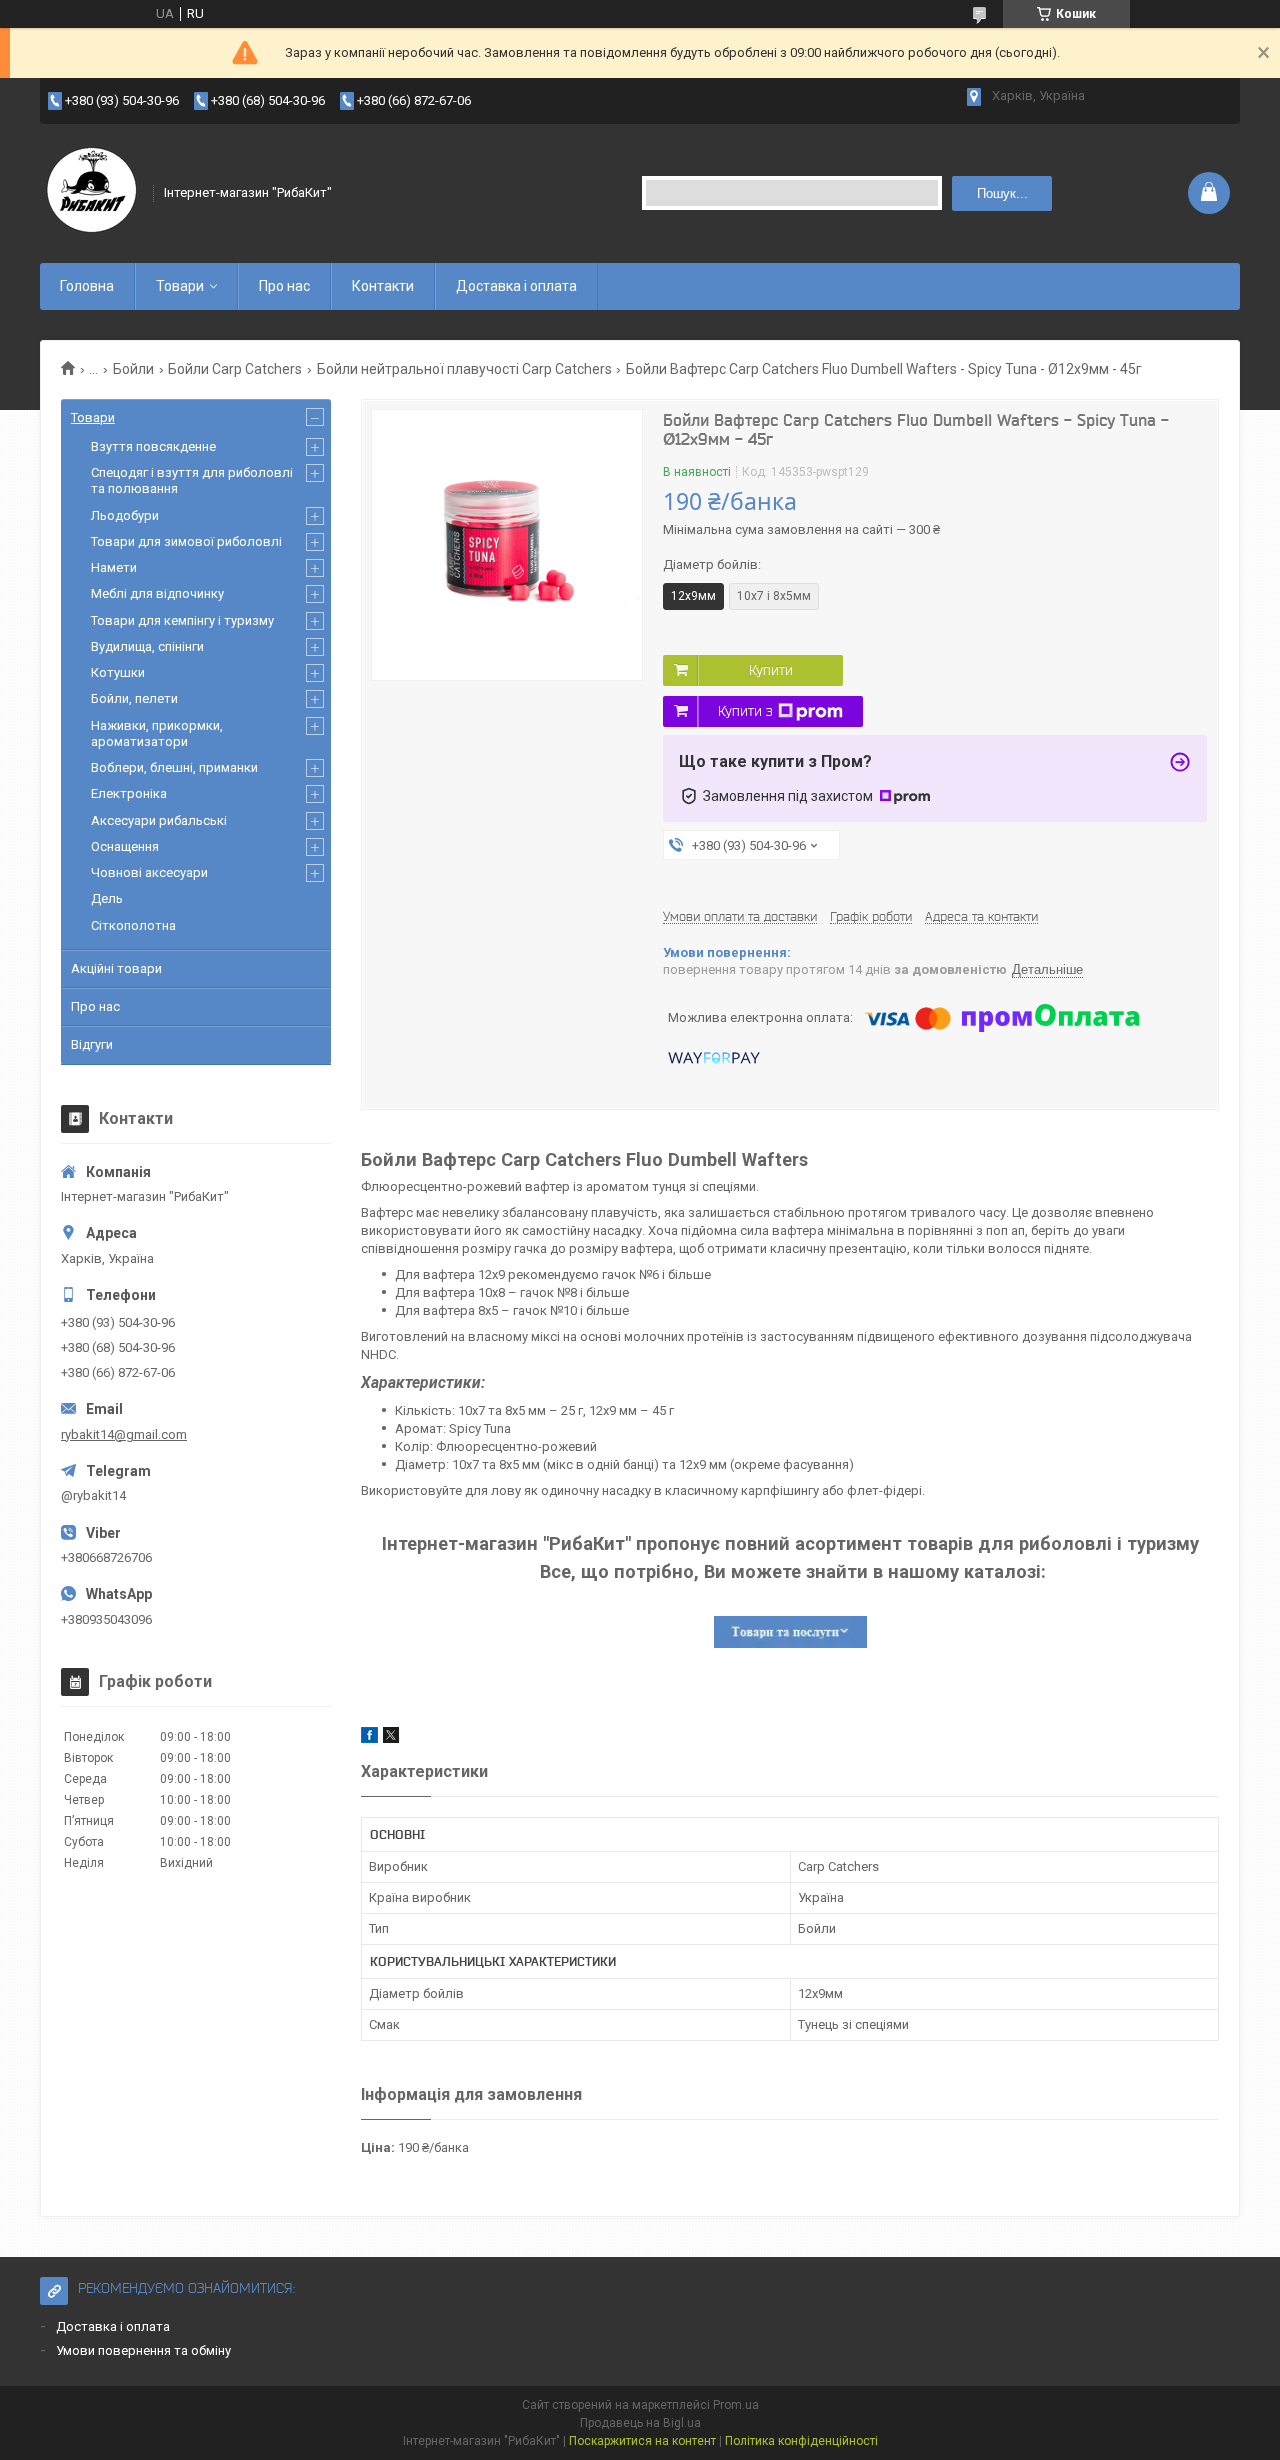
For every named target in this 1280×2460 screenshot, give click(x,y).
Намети (114, 567)
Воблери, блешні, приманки (174, 767)
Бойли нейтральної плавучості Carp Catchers (464, 369)
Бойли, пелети (134, 698)
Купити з (745, 711)
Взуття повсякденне (153, 446)
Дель (107, 898)
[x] (391, 1738)
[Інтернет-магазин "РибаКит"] (90, 193)
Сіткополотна (133, 925)
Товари (180, 286)
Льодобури (125, 515)
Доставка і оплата (516, 286)
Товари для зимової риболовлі (186, 541)
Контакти (383, 286)
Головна (87, 286)
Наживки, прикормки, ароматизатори (157, 733)
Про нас (284, 286)
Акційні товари (116, 968)
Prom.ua (736, 2405)
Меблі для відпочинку (157, 593)
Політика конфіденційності (801, 2441)
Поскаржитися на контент (642, 2441)
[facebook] (369, 1738)
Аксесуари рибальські (159, 820)
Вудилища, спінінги (147, 646)
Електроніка (129, 793)
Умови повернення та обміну (143, 2350)
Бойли (133, 369)
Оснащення (125, 846)
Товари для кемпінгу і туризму (182, 620)
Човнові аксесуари (149, 872)
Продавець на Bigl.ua (640, 2423)
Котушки (118, 672)
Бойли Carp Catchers (235, 369)
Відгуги (92, 1044)
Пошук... (1002, 193)
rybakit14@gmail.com (124, 1434)
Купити (771, 670)
